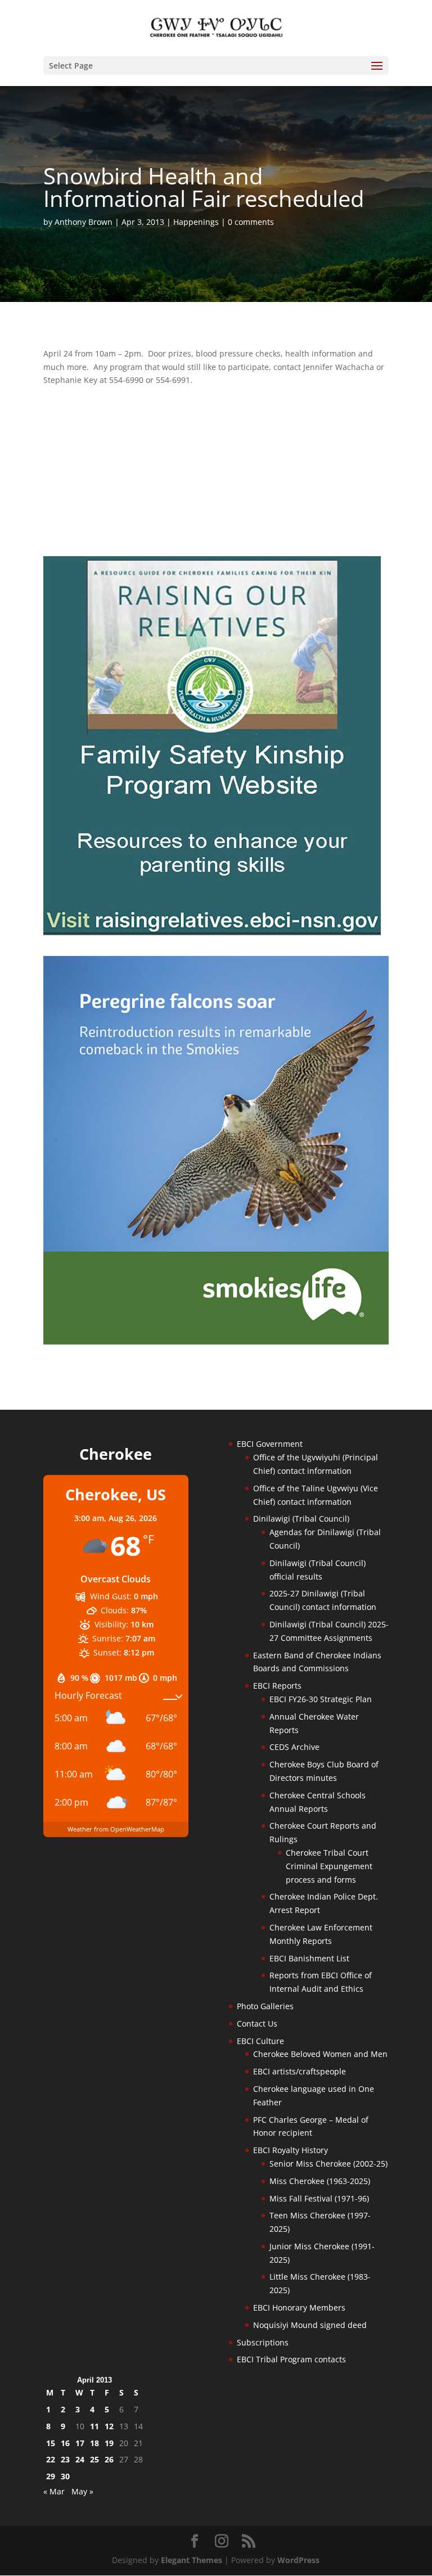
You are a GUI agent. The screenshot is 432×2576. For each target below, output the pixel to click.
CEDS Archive (294, 1747)
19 (109, 2443)
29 (51, 2476)
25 (94, 2459)
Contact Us (257, 2024)
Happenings (196, 222)
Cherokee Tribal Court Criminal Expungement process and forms (329, 1866)
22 (51, 2459)
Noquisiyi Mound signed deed (310, 2325)
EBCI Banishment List (309, 1958)
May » (82, 2491)
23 (65, 2459)
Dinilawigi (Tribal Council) (301, 1519)
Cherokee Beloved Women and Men (320, 2054)
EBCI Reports (277, 1686)
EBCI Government (270, 1444)
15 (51, 2443)
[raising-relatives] (212, 932)
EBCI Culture (260, 2041)
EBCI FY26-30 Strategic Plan (321, 1699)
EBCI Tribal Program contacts (291, 2359)
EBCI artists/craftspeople (300, 2071)
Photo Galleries (265, 2006)
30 (65, 2476)
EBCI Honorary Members (299, 2307)
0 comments (251, 222)
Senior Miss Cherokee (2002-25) (328, 2164)
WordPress (298, 2560)
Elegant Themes (192, 2560)
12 (109, 2426)
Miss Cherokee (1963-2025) (320, 2181)
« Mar (54, 2491)
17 (80, 2443)
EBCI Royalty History (291, 2150)
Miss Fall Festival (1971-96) (319, 2198)
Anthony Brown (84, 222)
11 (94, 2426)
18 (94, 2443)
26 (109, 2459)
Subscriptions (263, 2342)
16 (65, 2443)
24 (80, 2459)
